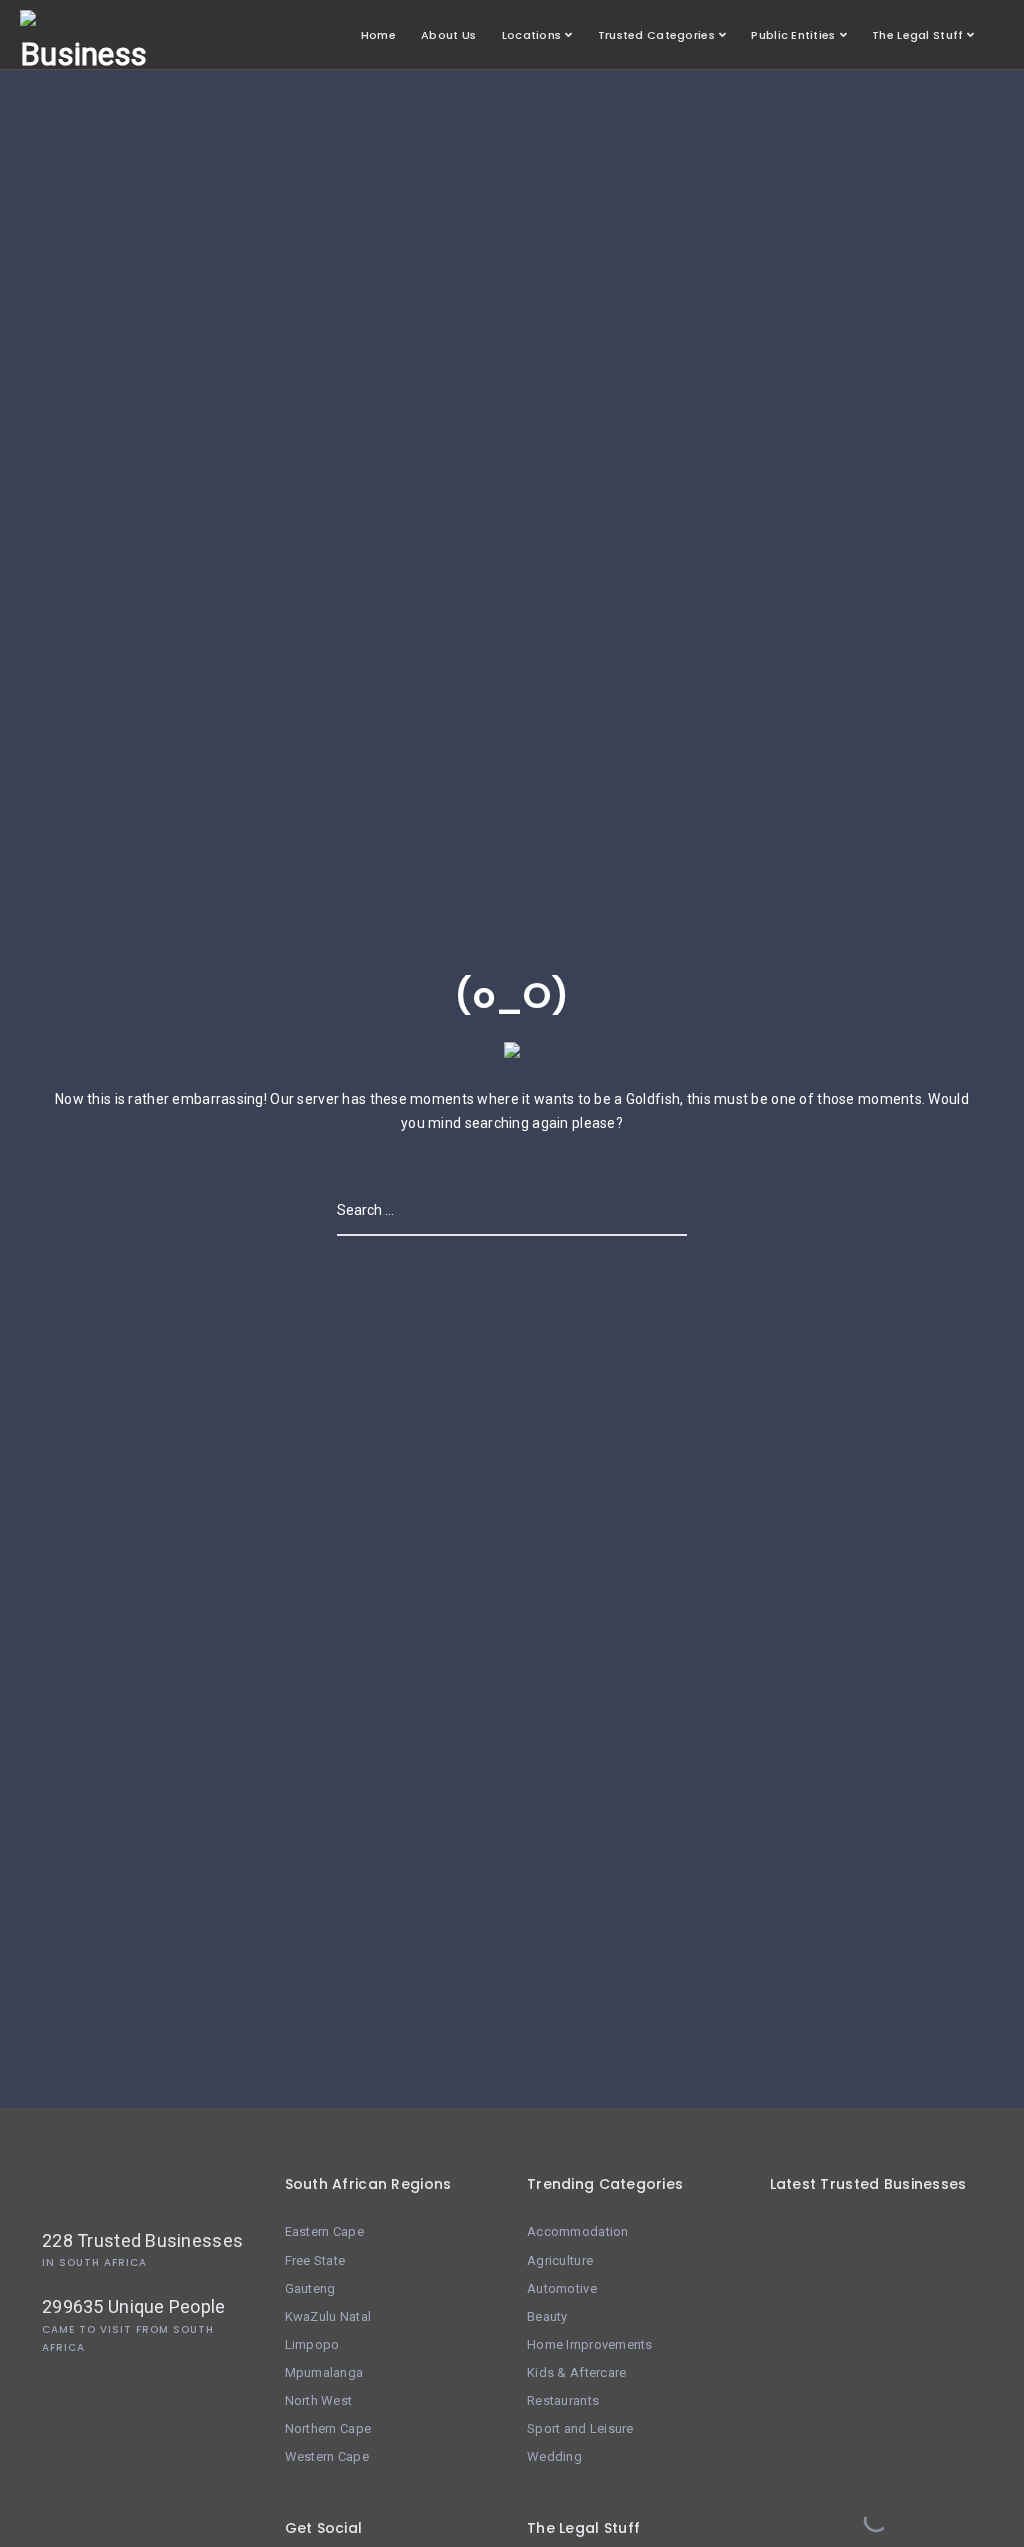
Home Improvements (590, 2344)
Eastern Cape (324, 2231)
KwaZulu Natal (328, 2316)
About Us (448, 35)
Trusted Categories (656, 35)
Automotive (562, 2288)
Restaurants (563, 2400)
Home (378, 35)
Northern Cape (328, 2428)
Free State (315, 2260)
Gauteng (310, 2288)
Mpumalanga (324, 2372)
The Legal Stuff (917, 35)
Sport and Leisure (580, 2428)
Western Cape (327, 2456)
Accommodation (578, 2231)
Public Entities (793, 35)
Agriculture (560, 2260)
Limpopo (312, 2344)
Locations (532, 35)
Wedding (554, 2456)
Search (661, 1210)
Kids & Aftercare (576, 2372)
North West (319, 2400)
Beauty (547, 2316)
